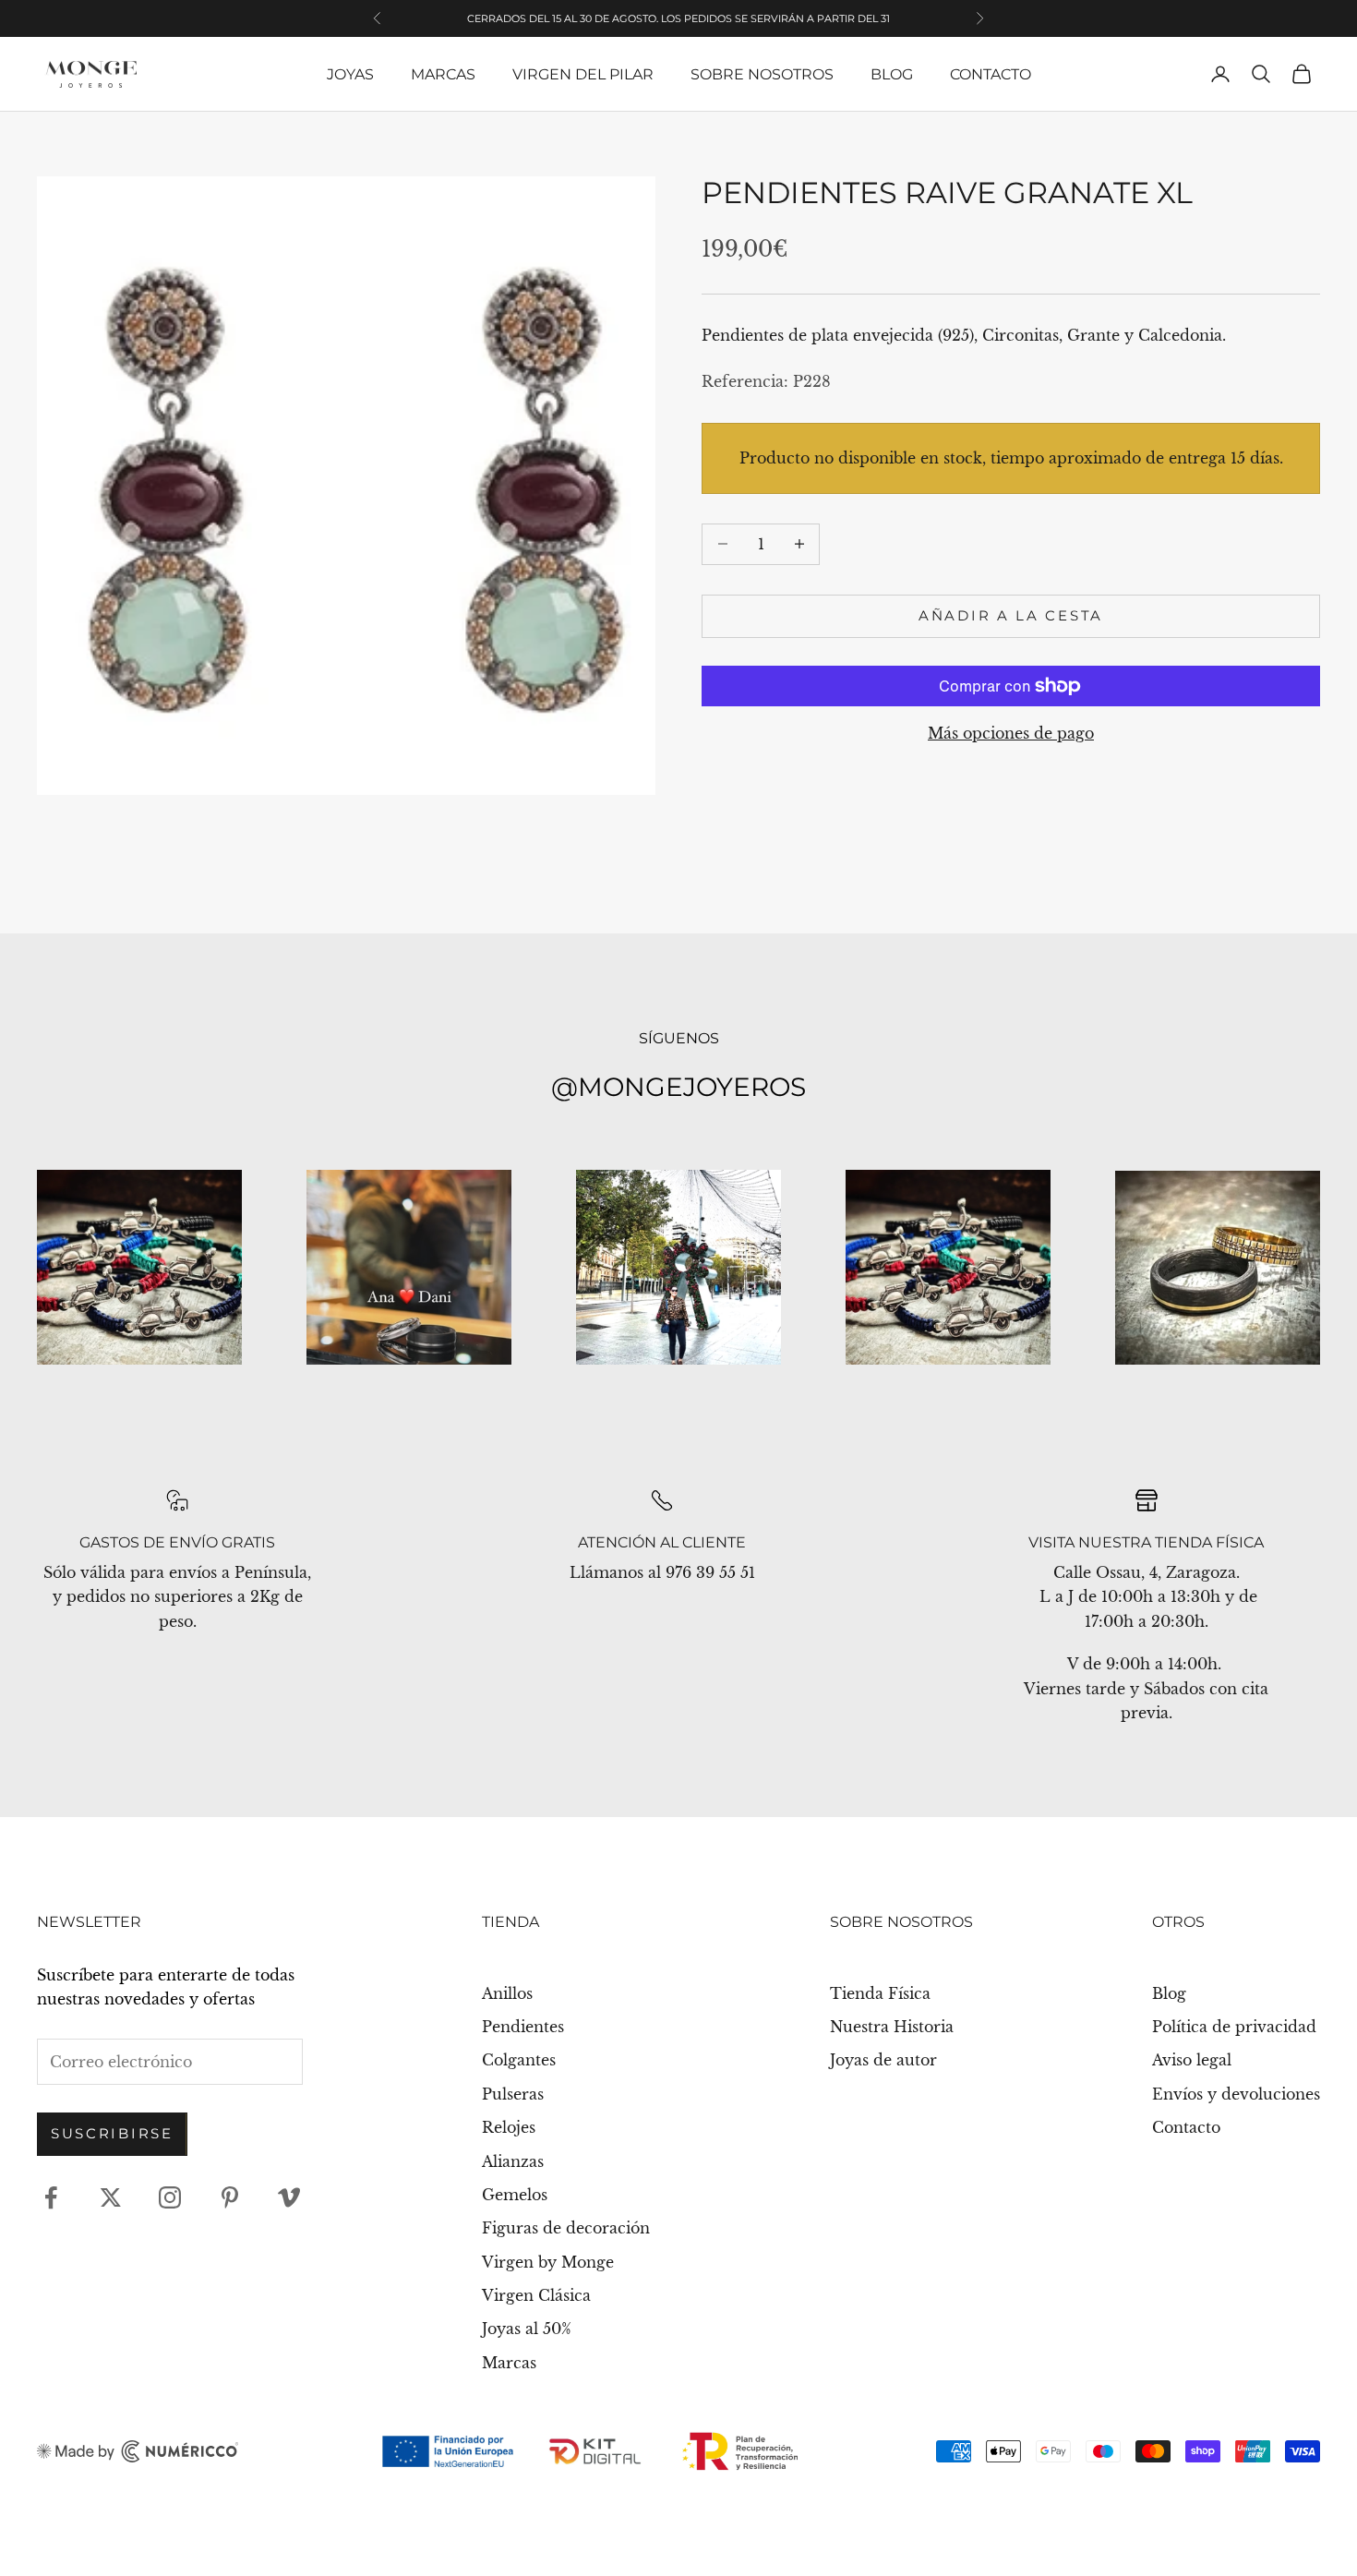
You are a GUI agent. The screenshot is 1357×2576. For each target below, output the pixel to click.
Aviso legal (1192, 2060)
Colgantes (519, 2060)
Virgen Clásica (536, 2295)
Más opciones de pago (1011, 733)
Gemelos (515, 2195)
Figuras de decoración (566, 2228)
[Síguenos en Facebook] (51, 2197)
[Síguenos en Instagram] (170, 2197)
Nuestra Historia (892, 2027)
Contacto (991, 74)
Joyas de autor (883, 2060)
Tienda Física (880, 1993)
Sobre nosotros (762, 74)
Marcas (443, 74)
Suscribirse (112, 2133)
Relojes (509, 2127)
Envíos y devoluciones (1236, 2094)
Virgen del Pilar (583, 74)
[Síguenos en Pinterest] (230, 2197)
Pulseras (513, 2094)
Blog (892, 74)
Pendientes (523, 2027)
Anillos (507, 1993)
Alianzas (513, 2161)
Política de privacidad (1234, 2027)
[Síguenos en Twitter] (111, 2197)
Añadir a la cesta (1011, 615)
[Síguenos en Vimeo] (289, 2197)
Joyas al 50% (527, 2329)
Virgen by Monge (548, 2262)
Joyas (350, 74)
